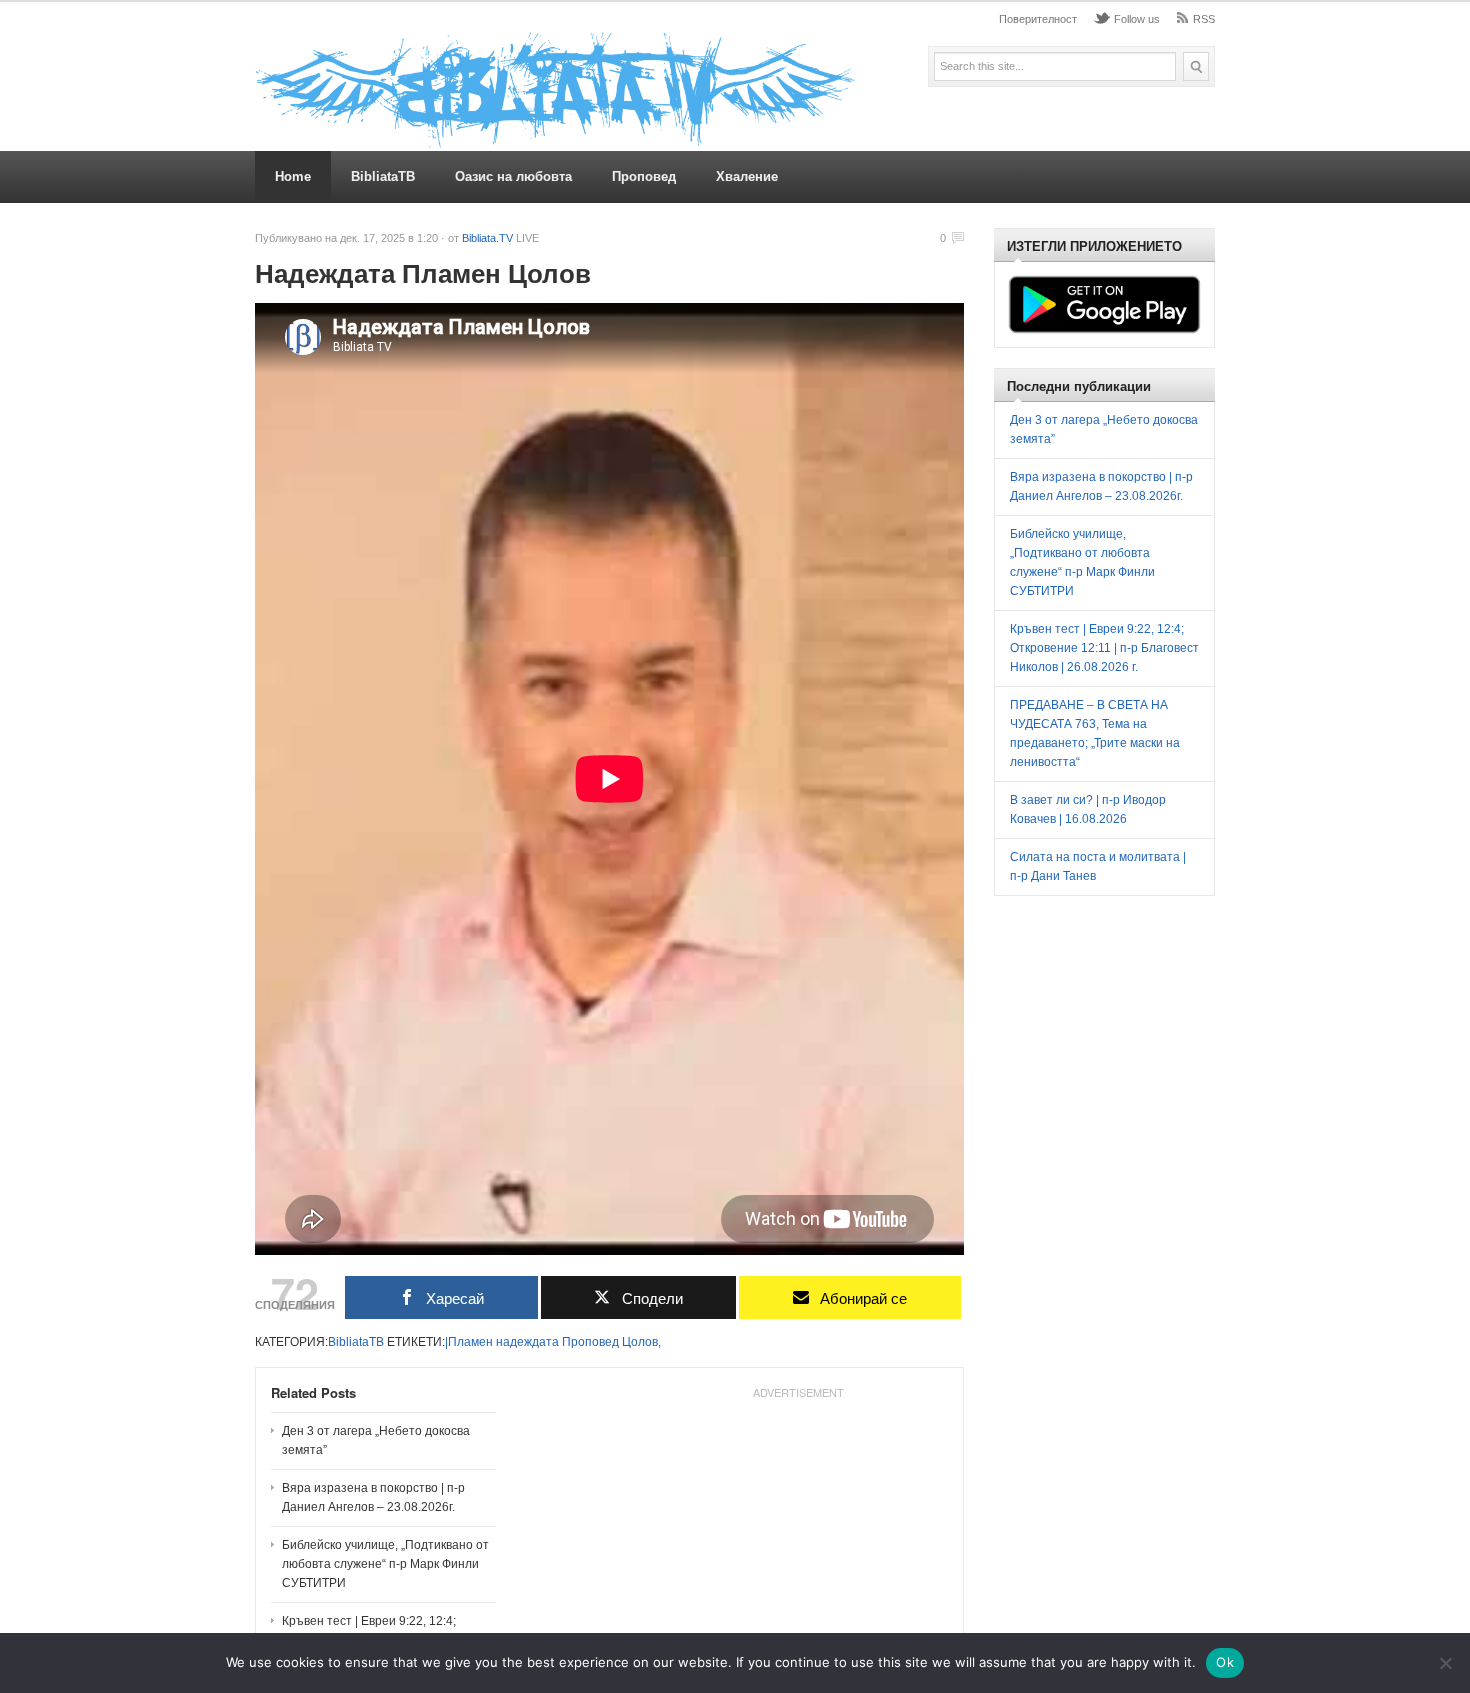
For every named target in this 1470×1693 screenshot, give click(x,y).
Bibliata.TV (487, 238)
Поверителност (1038, 19)
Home (293, 176)
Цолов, (641, 1342)
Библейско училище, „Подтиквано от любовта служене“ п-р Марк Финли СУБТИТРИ (385, 1564)
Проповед (644, 176)
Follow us (1137, 19)
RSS (1204, 19)
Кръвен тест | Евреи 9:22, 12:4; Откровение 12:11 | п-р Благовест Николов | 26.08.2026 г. (1104, 648)
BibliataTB (383, 176)
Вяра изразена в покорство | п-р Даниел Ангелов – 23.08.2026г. (373, 1497)
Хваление (747, 176)
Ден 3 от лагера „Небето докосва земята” (376, 1440)
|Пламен (469, 1342)
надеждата (527, 1342)
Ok (1225, 1662)
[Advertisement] (798, 1532)
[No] (1445, 1663)
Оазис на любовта (513, 176)
